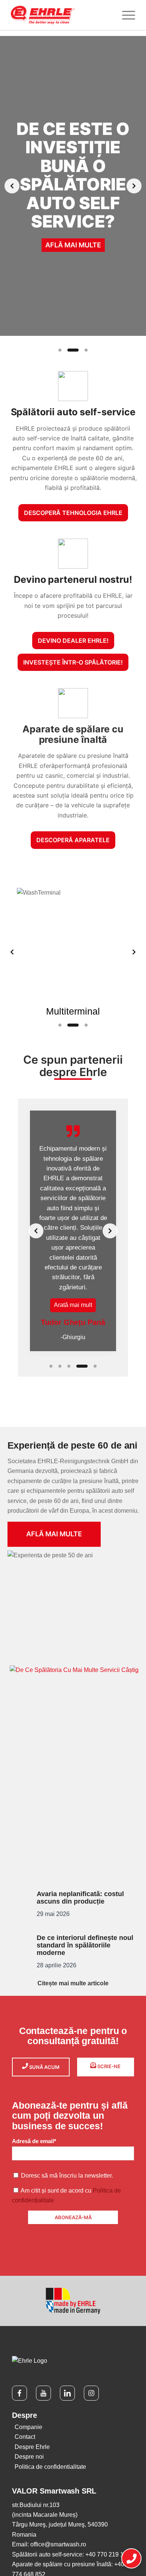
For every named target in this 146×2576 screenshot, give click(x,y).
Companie (28, 2427)
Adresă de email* (34, 2141)
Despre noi (29, 2457)
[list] (73, 186)
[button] (73, 1305)
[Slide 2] (73, 350)
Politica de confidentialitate (50, 2467)
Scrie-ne (108, 2066)
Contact (25, 2437)
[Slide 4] (82, 1366)
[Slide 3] (86, 350)
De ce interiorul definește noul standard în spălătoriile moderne (85, 1945)
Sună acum (44, 2067)
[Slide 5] (95, 1366)
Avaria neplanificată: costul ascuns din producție (80, 1898)
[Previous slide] (12, 186)
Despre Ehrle (32, 2447)
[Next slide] (134, 186)
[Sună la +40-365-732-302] (131, 2559)
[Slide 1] (60, 350)
